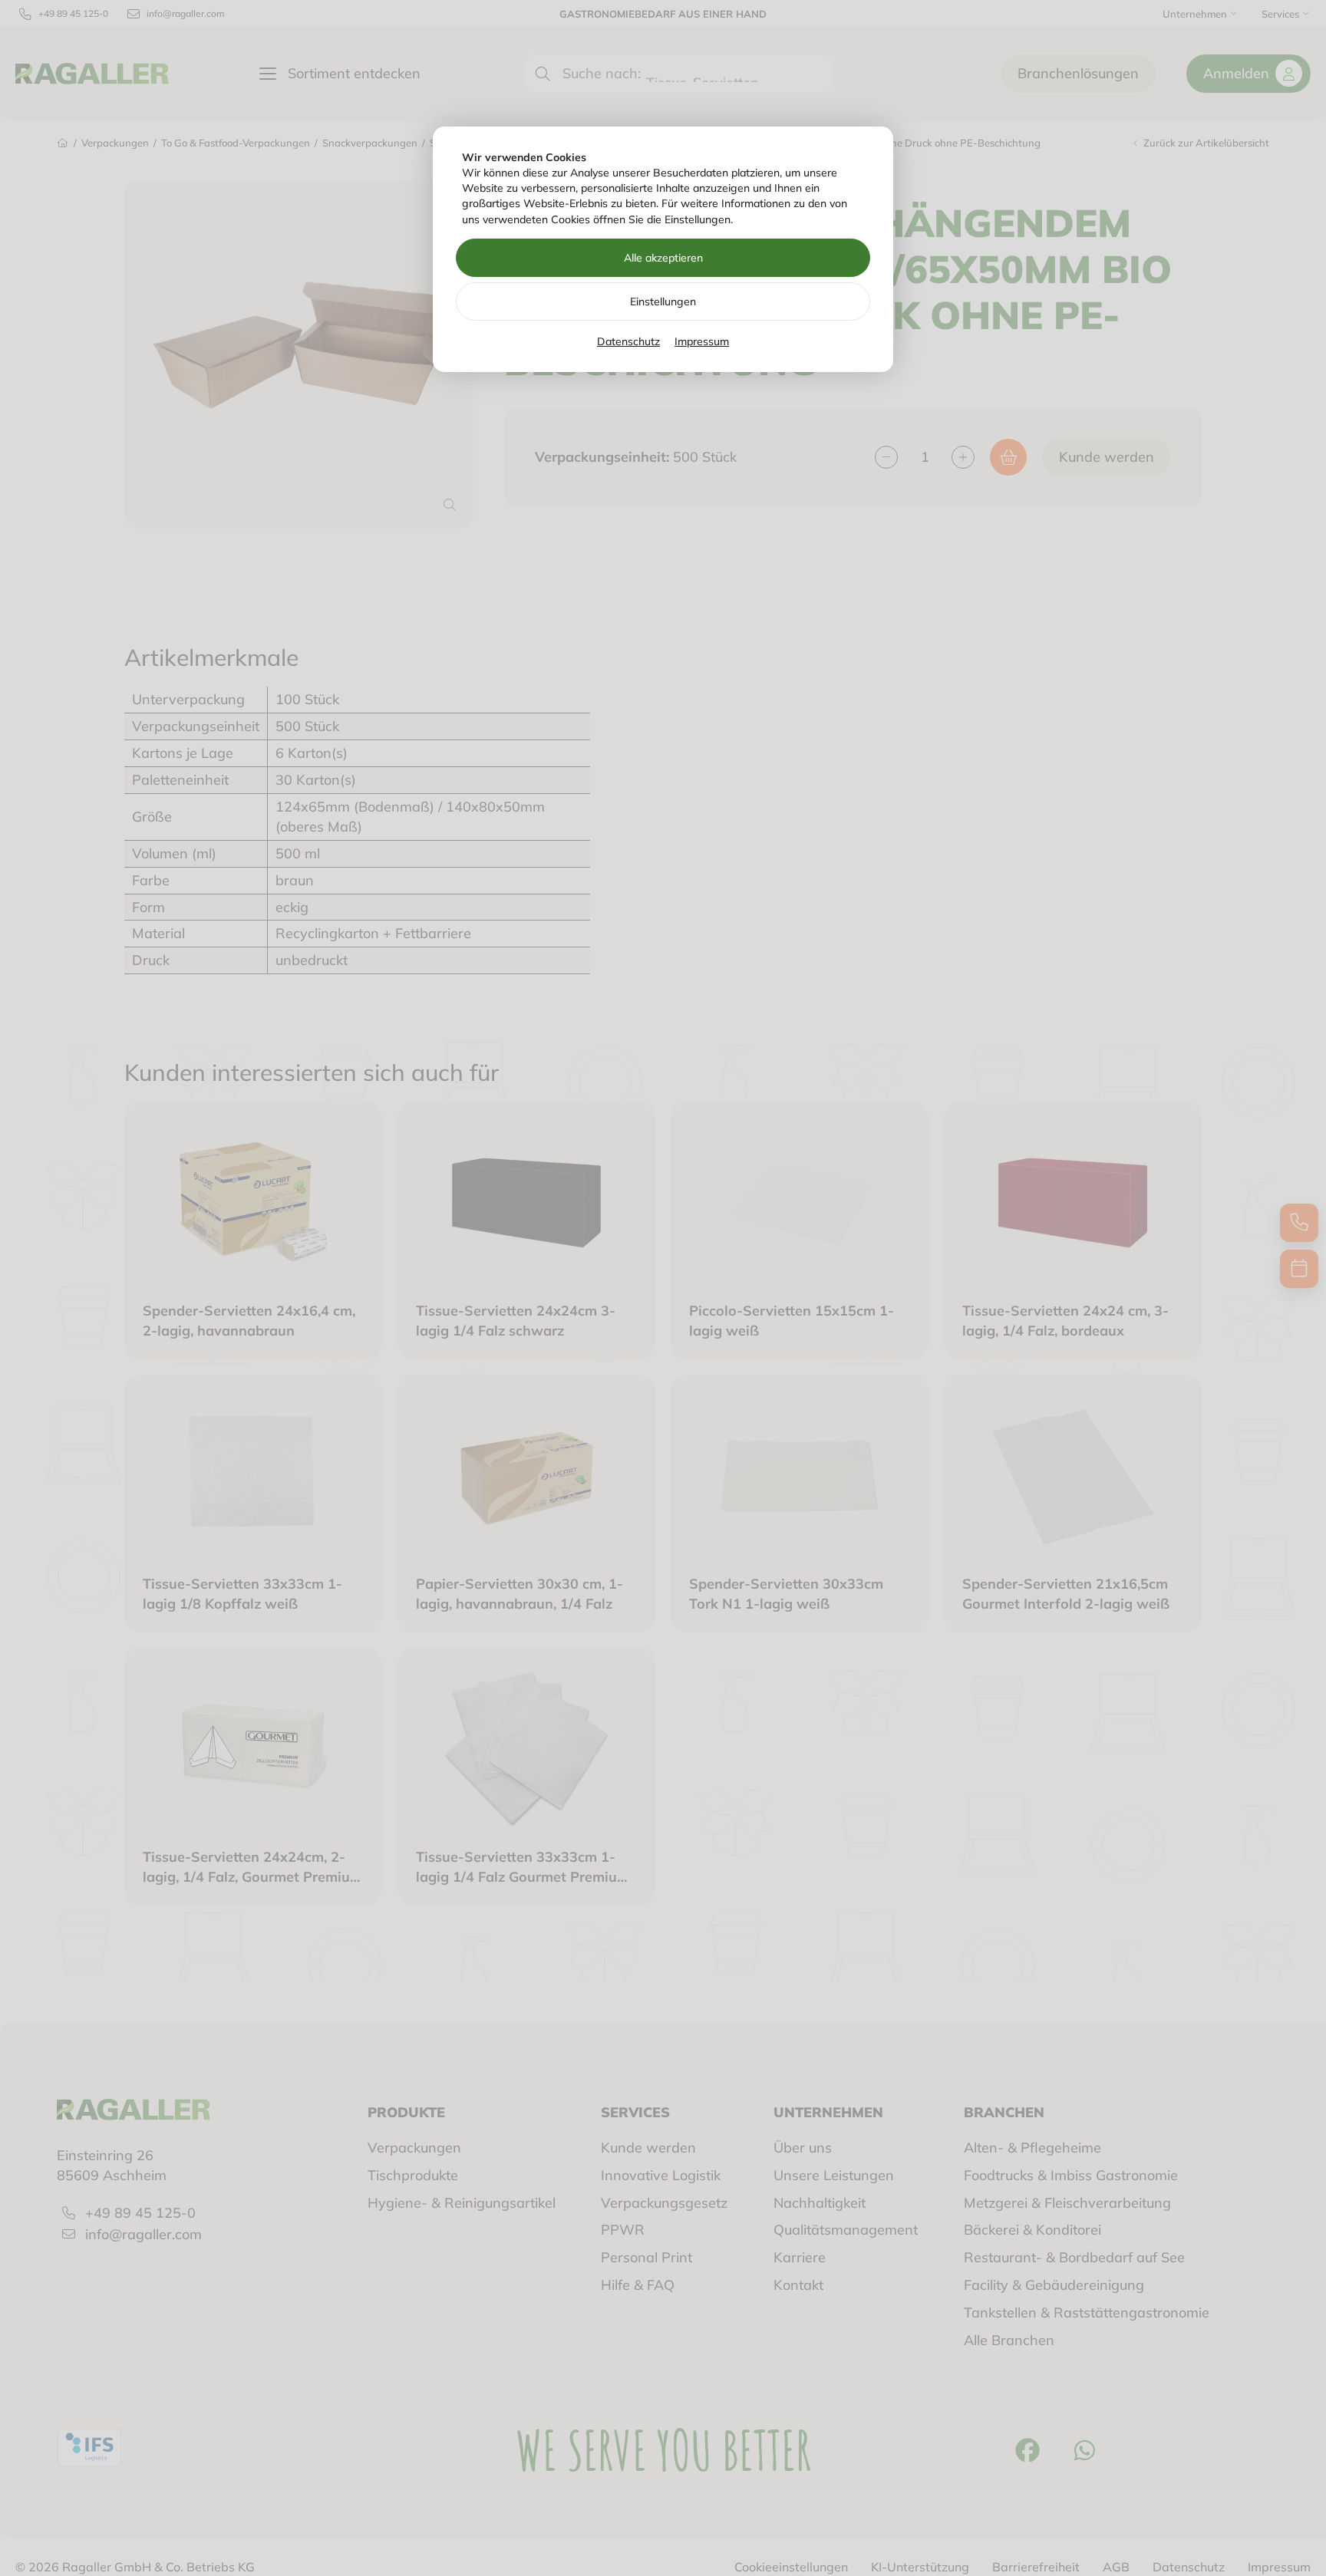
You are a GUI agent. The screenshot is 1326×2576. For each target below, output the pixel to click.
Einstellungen (663, 301)
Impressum (702, 341)
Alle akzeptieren (663, 258)
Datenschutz (628, 341)
